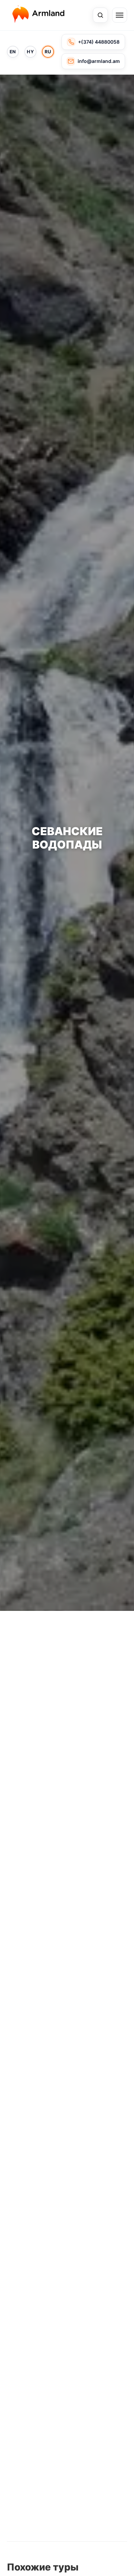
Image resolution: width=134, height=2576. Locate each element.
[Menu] (120, 15)
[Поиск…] (100, 15)
